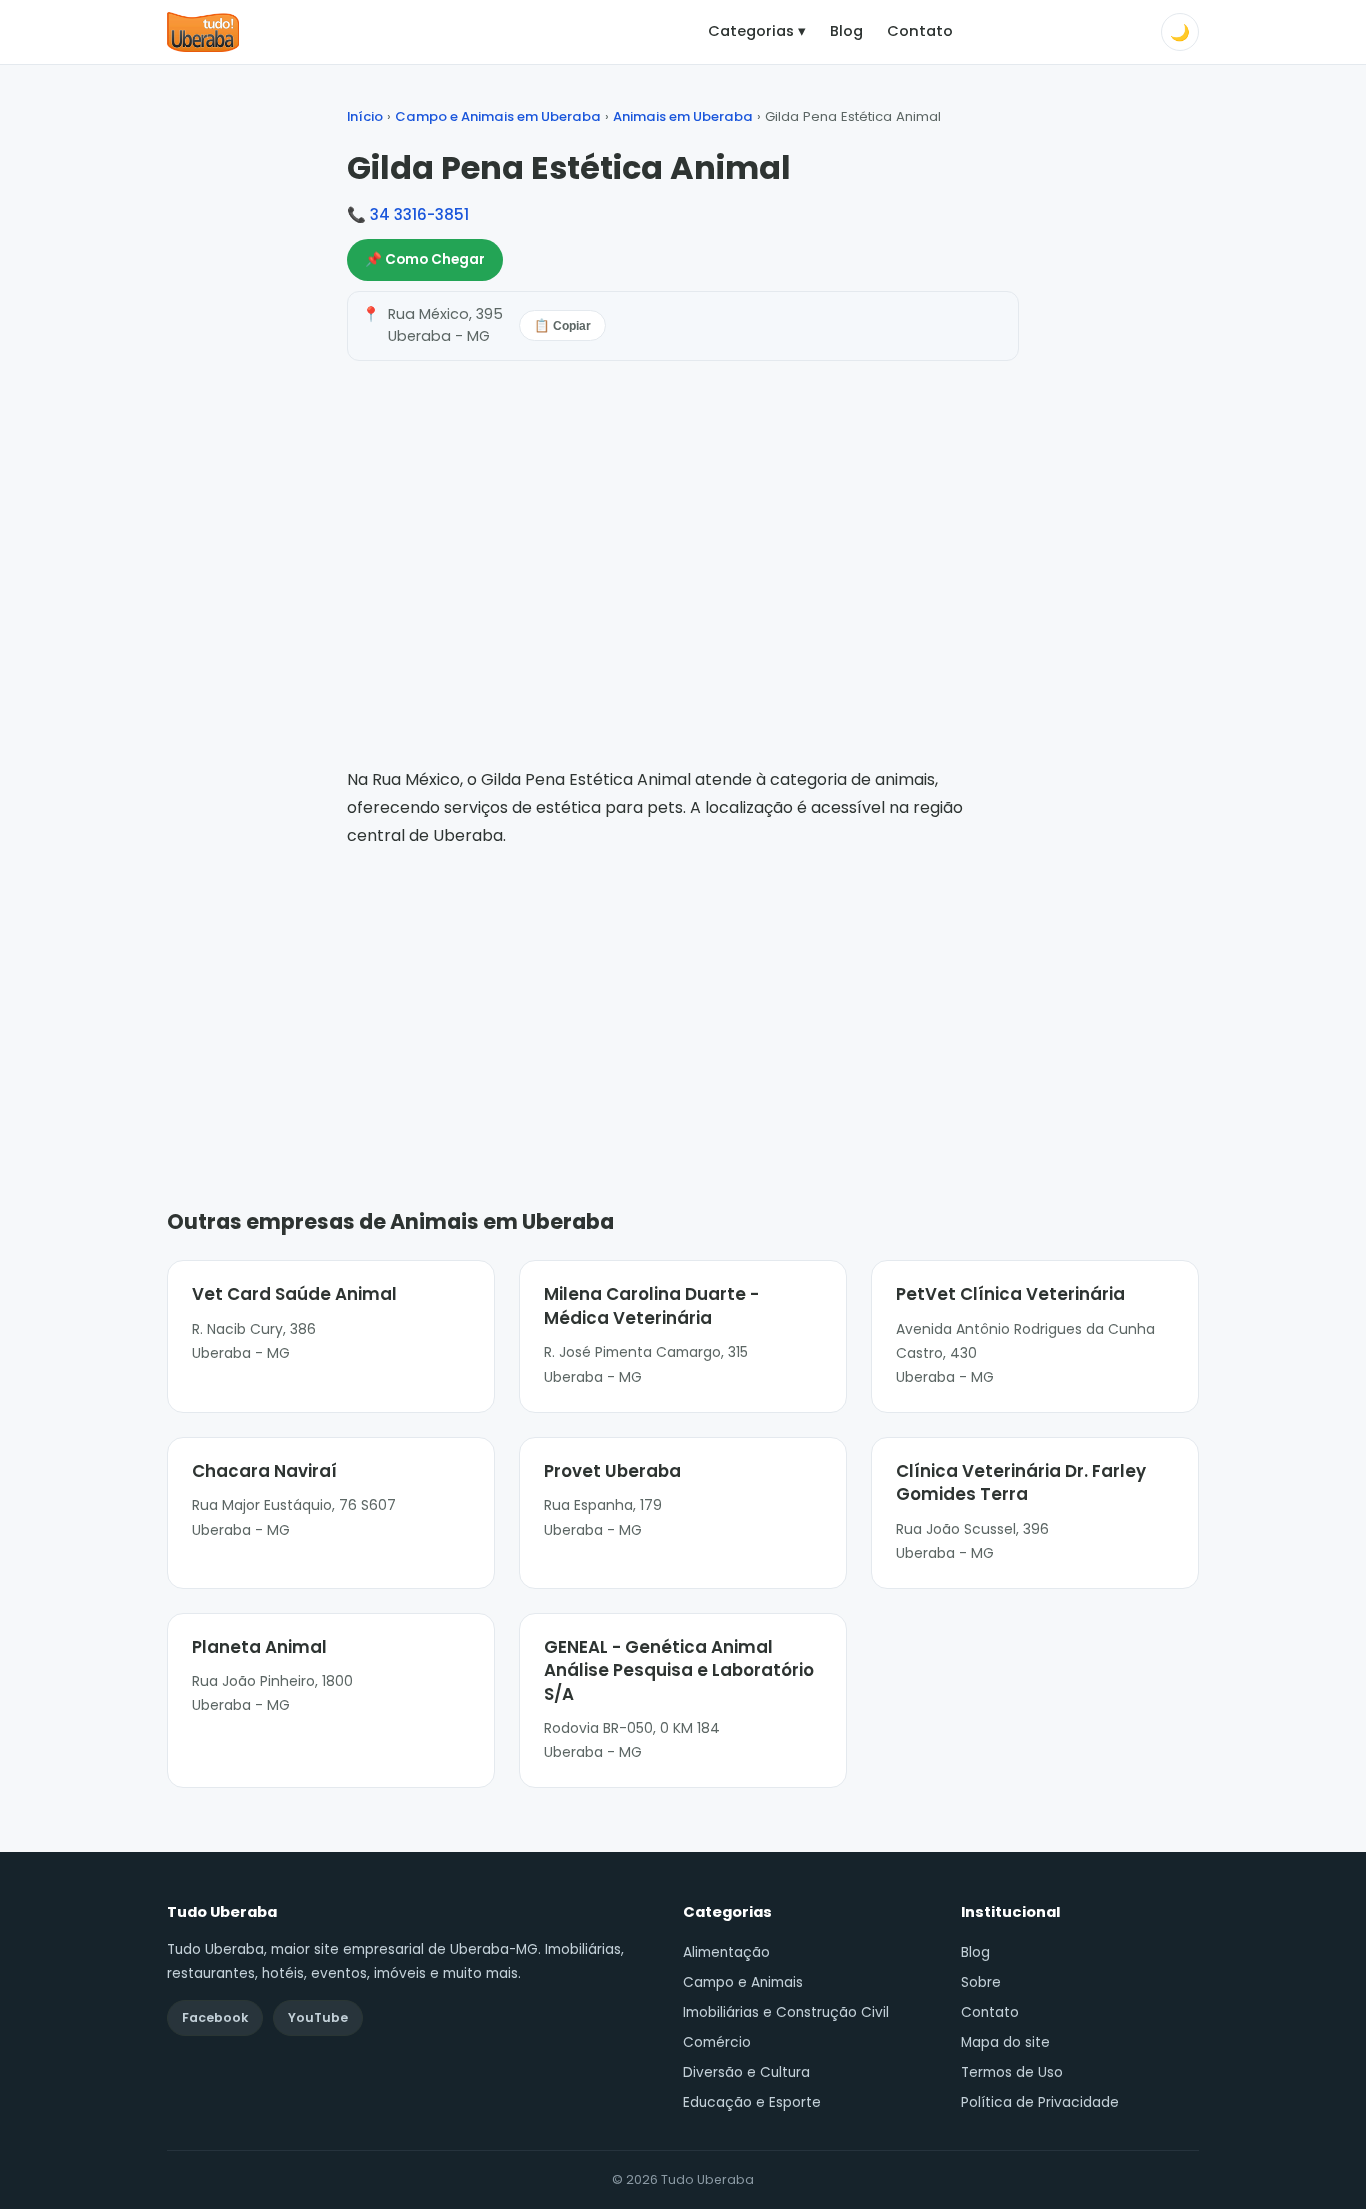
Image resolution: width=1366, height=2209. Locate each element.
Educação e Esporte (752, 2102)
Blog (846, 31)
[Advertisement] (683, 999)
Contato (920, 31)
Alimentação (726, 1952)
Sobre (981, 1982)
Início (365, 116)
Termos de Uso (1012, 2072)
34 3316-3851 (419, 214)
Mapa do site (1005, 2042)
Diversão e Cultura (746, 2072)
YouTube (318, 2017)
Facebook (215, 2017)
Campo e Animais (743, 1982)
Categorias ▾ (757, 31)
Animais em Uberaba (683, 116)
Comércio (717, 2042)
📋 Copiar (562, 326)
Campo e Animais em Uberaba (498, 116)
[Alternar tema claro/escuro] (1180, 32)
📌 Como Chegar (425, 259)
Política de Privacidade (1040, 2102)
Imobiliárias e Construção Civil (786, 2012)
